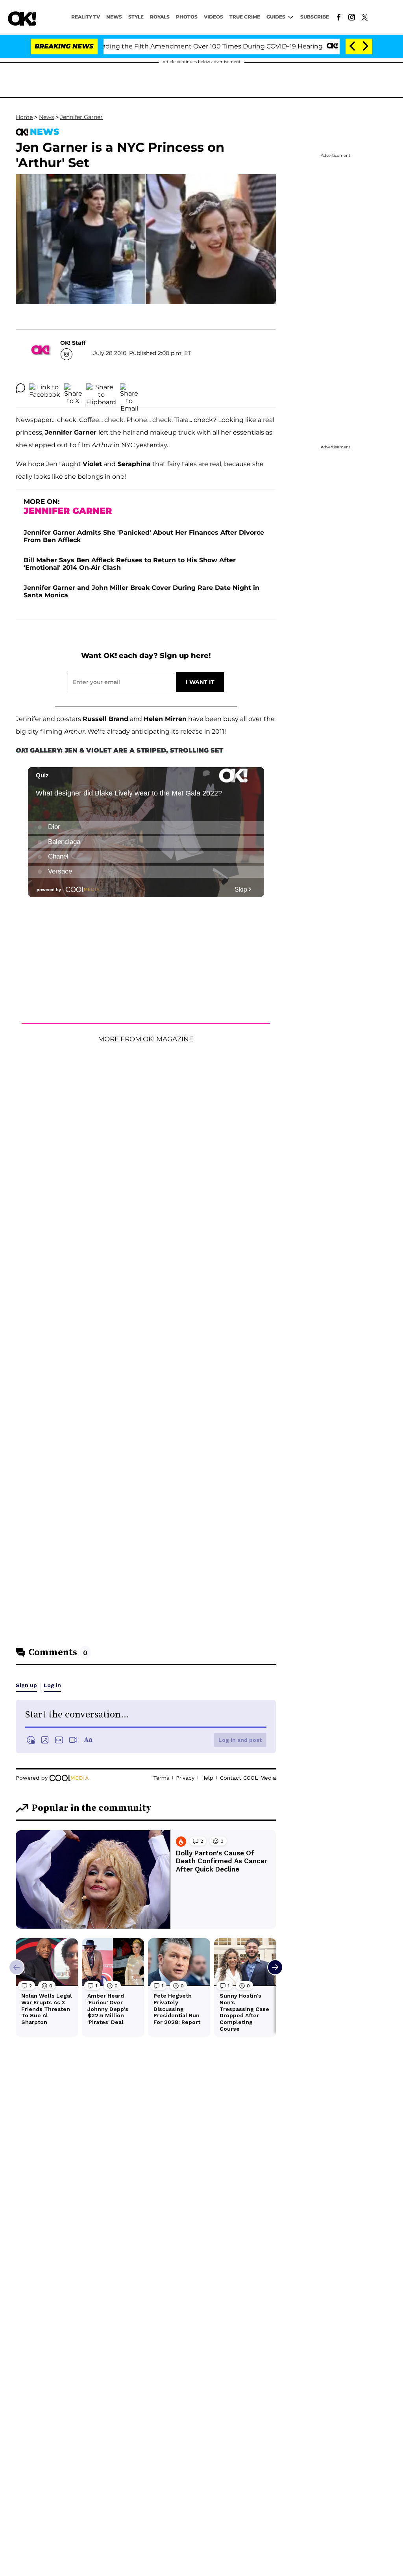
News (46, 117)
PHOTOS (187, 17)
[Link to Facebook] (339, 17)
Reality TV (86, 17)
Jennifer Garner (81, 117)
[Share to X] (73, 388)
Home (24, 117)
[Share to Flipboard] (101, 388)
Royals (160, 17)
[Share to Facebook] (45, 388)
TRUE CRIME (245, 17)
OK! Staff (73, 343)
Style (136, 17)
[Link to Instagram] (352, 17)
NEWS (114, 17)
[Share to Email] (129, 388)
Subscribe (315, 17)
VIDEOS (214, 17)
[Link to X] (365, 17)
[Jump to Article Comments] (20, 388)
